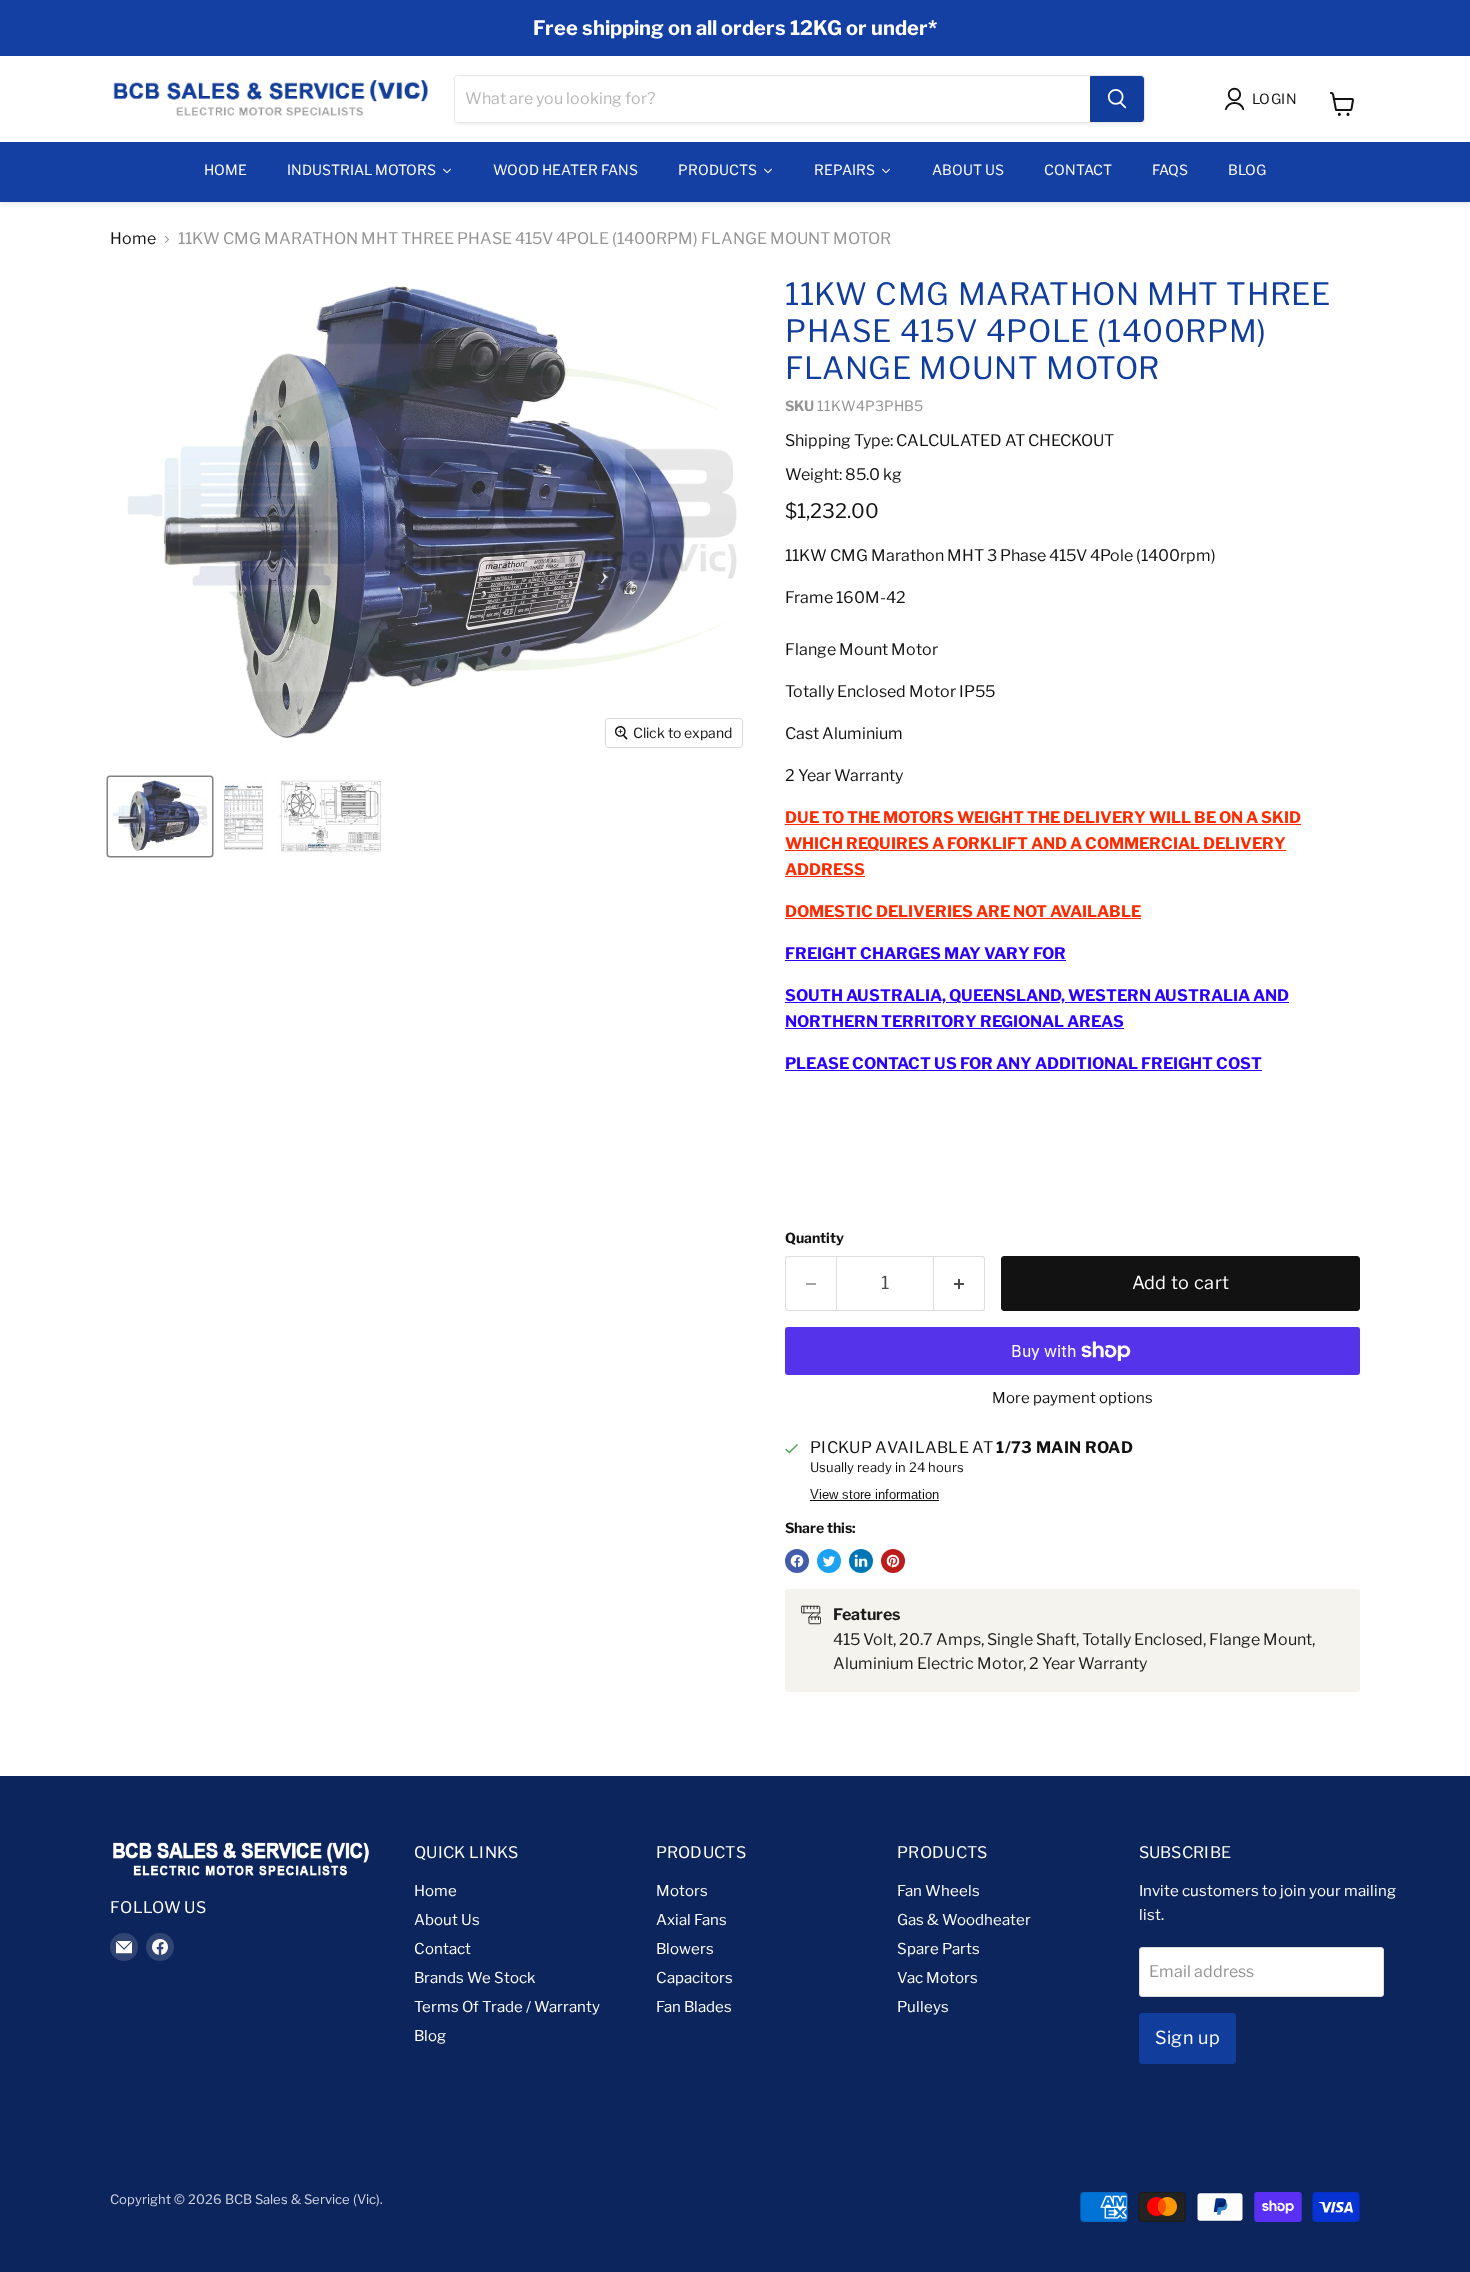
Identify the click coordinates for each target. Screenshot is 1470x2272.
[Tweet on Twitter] (829, 1561)
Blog (430, 2036)
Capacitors (694, 1978)
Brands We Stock (474, 1978)
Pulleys (923, 2007)
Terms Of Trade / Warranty (507, 2007)
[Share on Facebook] (797, 1561)
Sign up (1188, 2037)
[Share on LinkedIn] (861, 1561)
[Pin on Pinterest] (893, 1561)
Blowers (685, 1949)
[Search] (1117, 99)
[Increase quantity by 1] (959, 1283)
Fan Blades (694, 2007)
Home (133, 239)
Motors (682, 1891)
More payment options (1072, 1398)
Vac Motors (937, 1978)
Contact (442, 1949)
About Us (447, 1920)
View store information (874, 1495)
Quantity (814, 1238)
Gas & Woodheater (964, 1920)
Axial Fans (691, 1920)
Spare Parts (938, 1949)
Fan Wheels (938, 1891)
